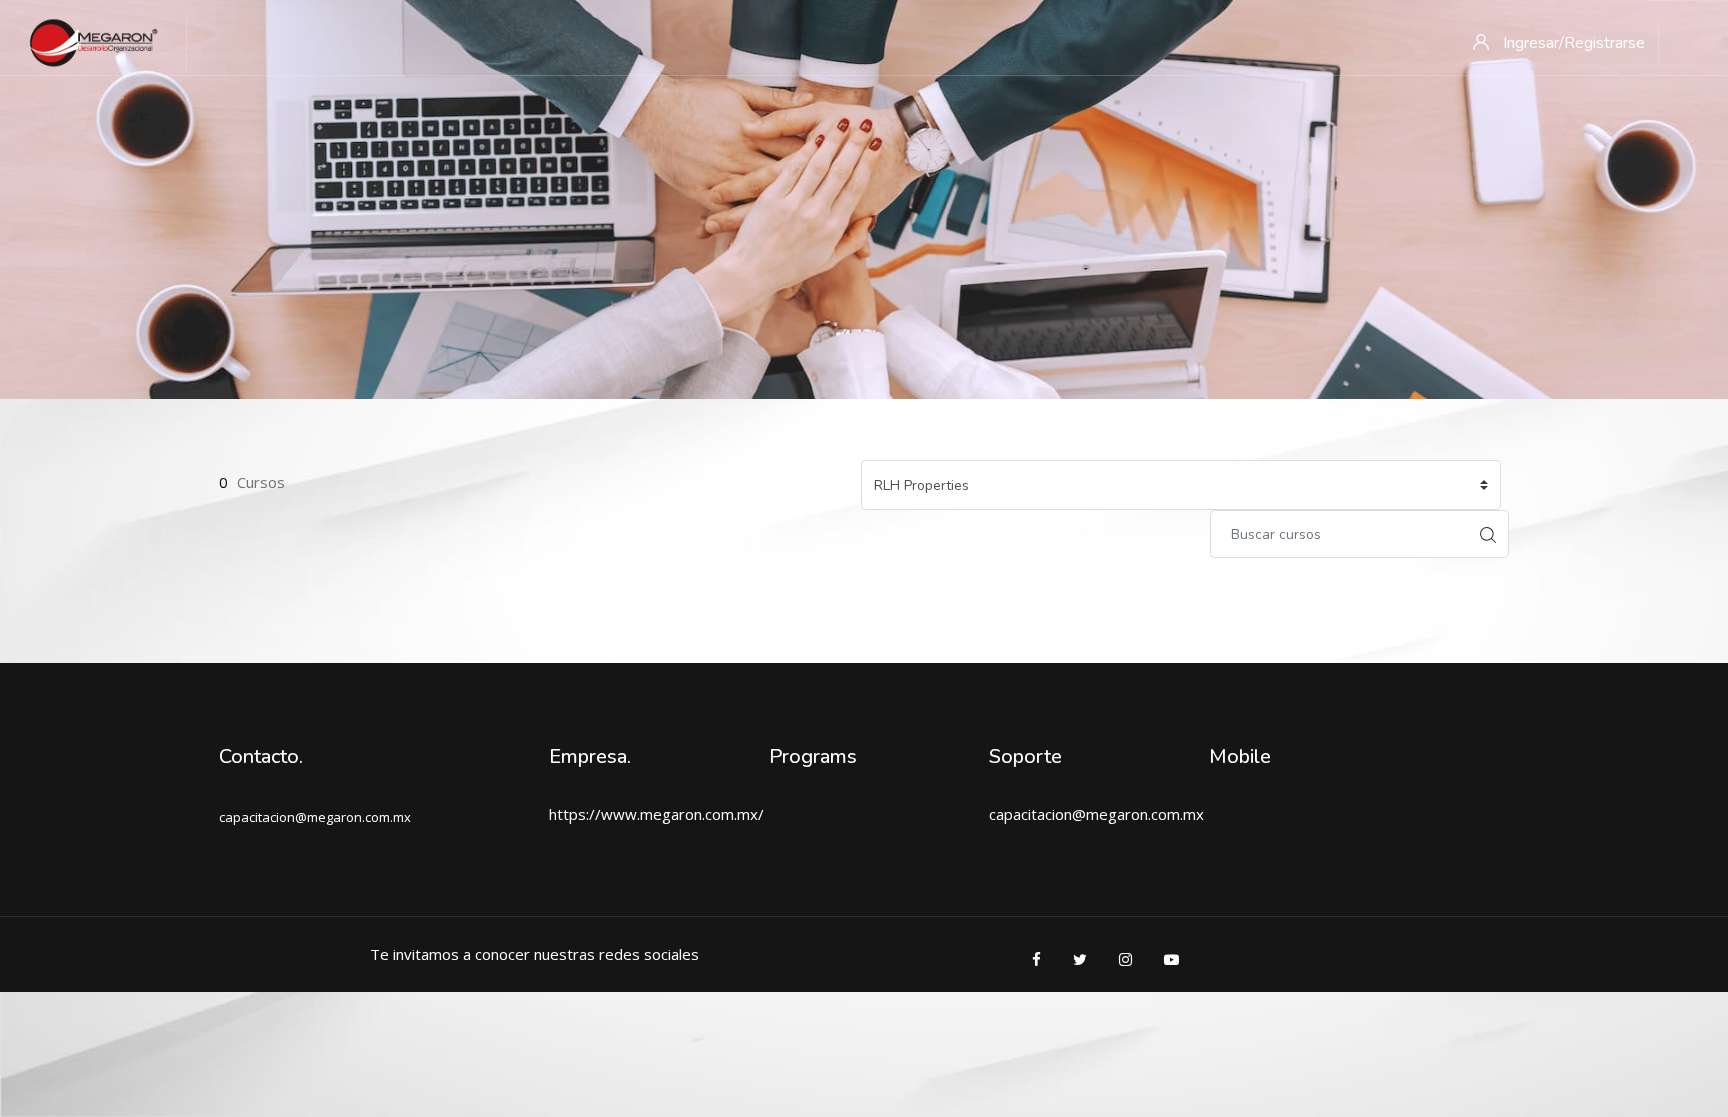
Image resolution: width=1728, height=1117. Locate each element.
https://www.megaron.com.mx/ (656, 814)
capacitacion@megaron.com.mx (315, 817)
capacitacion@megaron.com (1084, 814)
